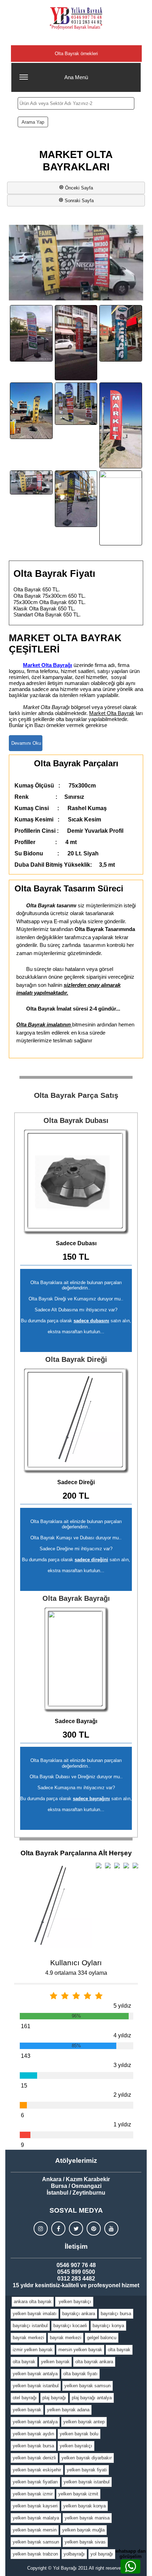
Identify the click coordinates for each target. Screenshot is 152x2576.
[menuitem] (33, 2302)
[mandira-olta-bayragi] (121, 333)
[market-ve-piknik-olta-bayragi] (76, 404)
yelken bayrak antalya (35, 2374)
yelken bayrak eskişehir (37, 2470)
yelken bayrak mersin (35, 2530)
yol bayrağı (102, 2554)
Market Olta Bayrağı (48, 665)
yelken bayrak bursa (33, 2446)
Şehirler (76, 39)
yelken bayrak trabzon (35, 2554)
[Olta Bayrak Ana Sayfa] (76, 18)
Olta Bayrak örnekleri (76, 54)
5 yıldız (122, 2006)
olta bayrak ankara (94, 2362)
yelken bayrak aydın (33, 2434)
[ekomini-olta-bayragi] (76, 343)
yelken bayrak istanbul (36, 2386)
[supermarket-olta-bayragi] (121, 508)
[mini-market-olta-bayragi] (31, 483)
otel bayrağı (25, 2398)
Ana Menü (76, 77)
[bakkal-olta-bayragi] (31, 333)
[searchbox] (76, 103)
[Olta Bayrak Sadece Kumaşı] (76, 1659)
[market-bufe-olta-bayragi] (31, 411)
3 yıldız (122, 2065)
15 (24, 2086)
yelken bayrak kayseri (35, 2506)
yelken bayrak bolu (79, 2434)
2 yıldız (122, 2095)
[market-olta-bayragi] (121, 425)
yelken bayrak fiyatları (35, 2482)
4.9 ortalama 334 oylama (76, 1973)
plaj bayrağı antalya (92, 2398)
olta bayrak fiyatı (80, 2374)
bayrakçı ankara (79, 2314)
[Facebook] (58, 2229)
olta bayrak (119, 2350)
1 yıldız (122, 2124)
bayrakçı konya (108, 2326)
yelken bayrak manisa (87, 2518)
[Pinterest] (94, 2229)
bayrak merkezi (28, 2338)
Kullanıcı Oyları (76, 1963)
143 (26, 2056)
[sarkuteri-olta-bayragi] (76, 499)
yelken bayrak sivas (85, 2542)
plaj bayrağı (54, 2398)
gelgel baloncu (102, 2338)
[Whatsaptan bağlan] (130, 2566)
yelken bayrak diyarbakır (87, 2458)
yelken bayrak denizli (34, 2458)
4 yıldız (122, 2035)
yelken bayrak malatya (36, 2518)
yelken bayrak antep (84, 2422)
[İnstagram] (41, 2229)
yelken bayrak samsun (87, 2386)
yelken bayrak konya (84, 2506)
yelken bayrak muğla (83, 2530)
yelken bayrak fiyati (87, 2470)
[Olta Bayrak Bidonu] (76, 1182)
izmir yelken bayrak (33, 2350)
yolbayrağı (74, 2554)
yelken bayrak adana (68, 2410)
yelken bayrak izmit (78, 2494)
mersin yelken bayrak (80, 2350)
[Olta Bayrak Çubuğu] (76, 1421)
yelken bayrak (55, 2362)
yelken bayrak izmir (33, 2494)
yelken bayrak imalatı (35, 2314)
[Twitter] (76, 2229)
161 (26, 2026)
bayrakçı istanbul (30, 2326)
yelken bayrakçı (74, 2302)
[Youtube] (111, 2229)
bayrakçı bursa (116, 2314)
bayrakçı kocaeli (70, 2326)
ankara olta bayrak (33, 2302)
